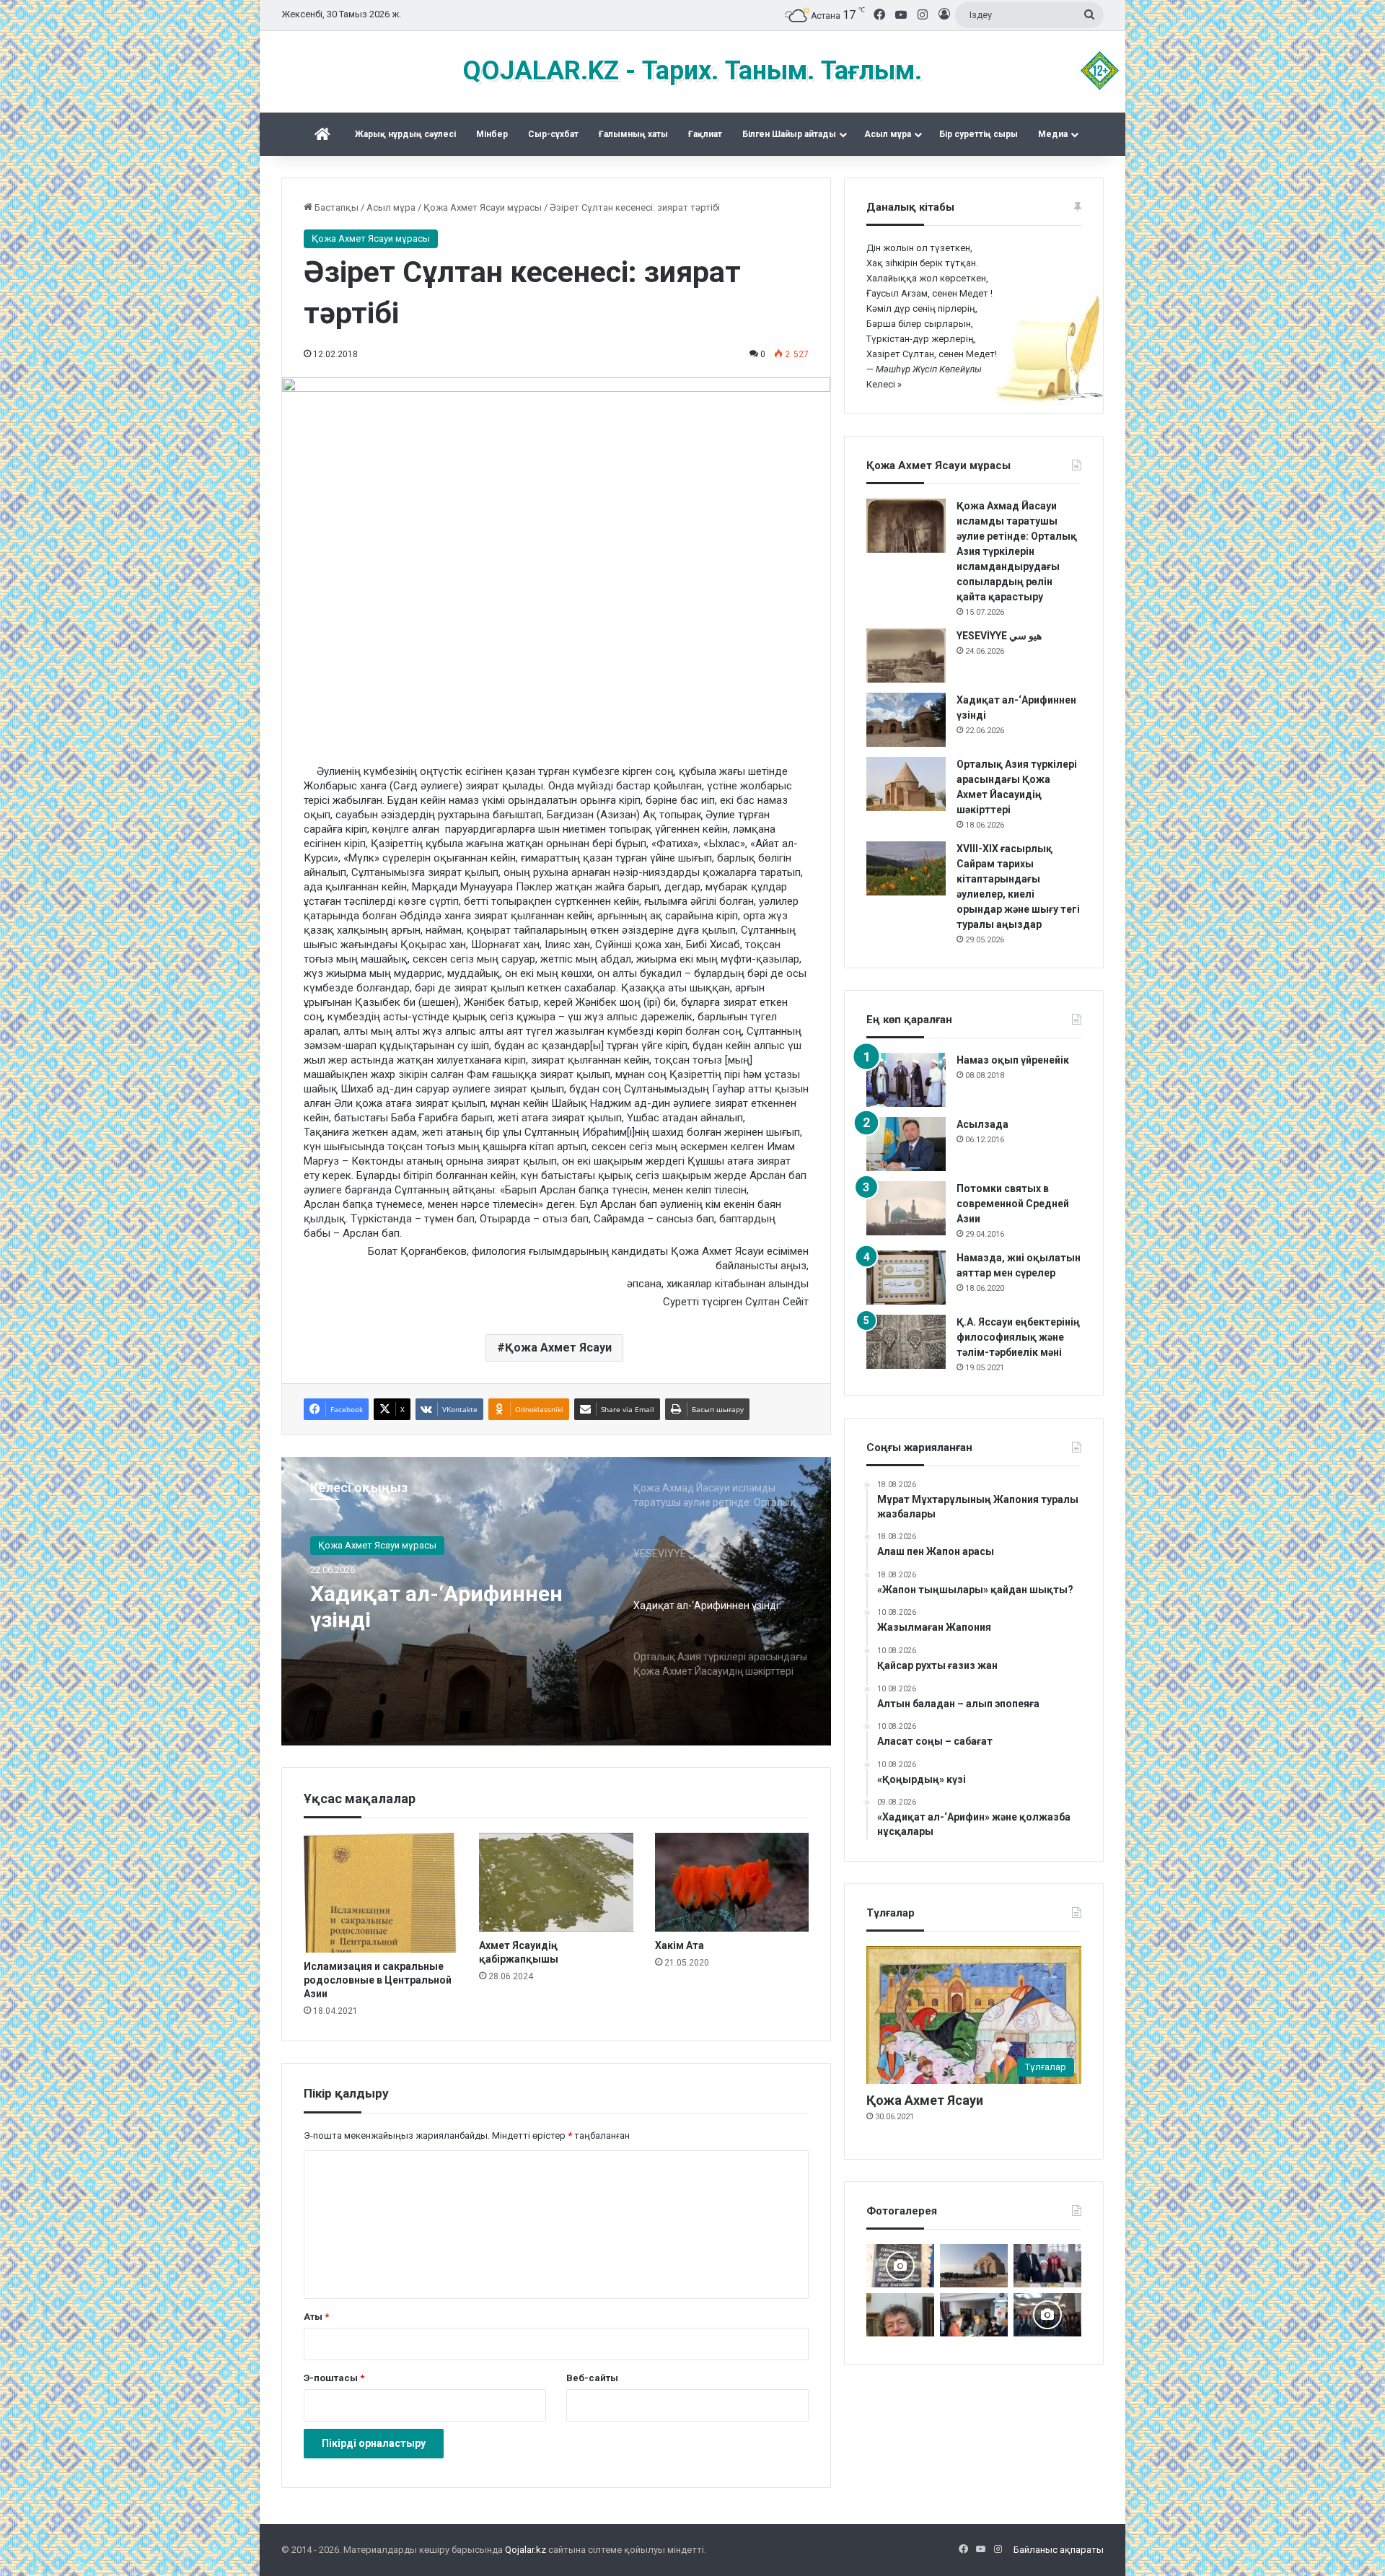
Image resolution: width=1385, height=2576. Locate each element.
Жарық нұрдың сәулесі (405, 134)
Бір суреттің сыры (979, 134)
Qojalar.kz (526, 2550)
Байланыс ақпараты (1059, 2550)
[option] (556, 1601)
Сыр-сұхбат (553, 134)
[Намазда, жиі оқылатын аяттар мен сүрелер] (906, 1278)
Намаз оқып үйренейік (1013, 1060)
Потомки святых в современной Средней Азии (1013, 1204)
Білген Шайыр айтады (789, 134)
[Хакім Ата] (732, 1882)
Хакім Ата (680, 1945)
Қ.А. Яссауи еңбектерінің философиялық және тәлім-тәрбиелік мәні (1018, 1337)
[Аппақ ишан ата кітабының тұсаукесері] (1047, 2266)
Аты (316, 2317)
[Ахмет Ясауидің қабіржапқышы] (556, 1882)
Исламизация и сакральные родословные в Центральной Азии (378, 1980)
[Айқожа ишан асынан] (974, 2266)
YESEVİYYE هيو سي (999, 636)
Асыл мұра (888, 134)
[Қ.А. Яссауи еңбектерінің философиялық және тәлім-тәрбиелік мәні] (906, 1342)
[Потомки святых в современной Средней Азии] (906, 1208)
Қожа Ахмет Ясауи (558, 1348)
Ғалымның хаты (633, 134)
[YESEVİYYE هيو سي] (906, 656)
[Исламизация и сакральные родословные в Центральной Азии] (381, 1893)
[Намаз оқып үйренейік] (906, 1080)
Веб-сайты (592, 2378)
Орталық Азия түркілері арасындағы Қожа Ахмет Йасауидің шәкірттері (443, 1607)
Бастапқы (335, 207)
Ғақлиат (705, 134)
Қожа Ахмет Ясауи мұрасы (483, 207)
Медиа (1053, 134)
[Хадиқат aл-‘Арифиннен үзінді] (906, 720)
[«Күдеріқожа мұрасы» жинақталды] (974, 2315)
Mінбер (492, 134)
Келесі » (884, 384)
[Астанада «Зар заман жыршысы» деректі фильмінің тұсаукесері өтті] (1047, 2315)
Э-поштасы (334, 2378)
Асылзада (982, 1124)
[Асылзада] (906, 1144)
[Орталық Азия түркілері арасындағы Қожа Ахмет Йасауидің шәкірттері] (906, 784)
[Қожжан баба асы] (900, 2266)
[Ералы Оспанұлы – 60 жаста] (900, 2315)
